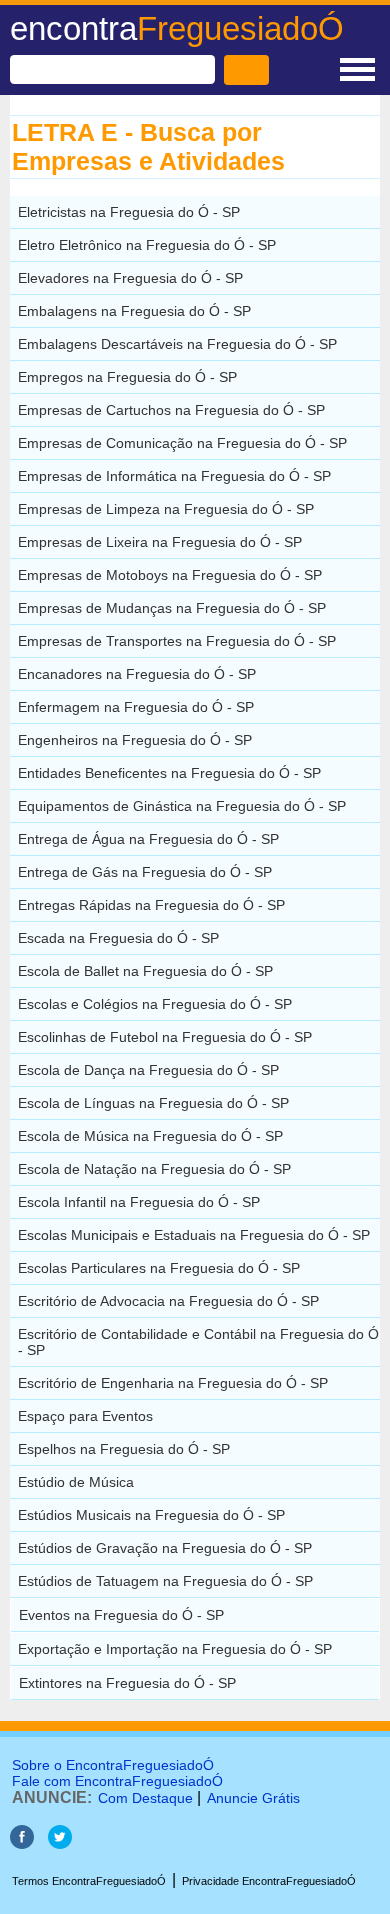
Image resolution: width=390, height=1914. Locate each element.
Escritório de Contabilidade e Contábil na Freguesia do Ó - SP (198, 1342)
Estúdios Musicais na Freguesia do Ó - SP (151, 1515)
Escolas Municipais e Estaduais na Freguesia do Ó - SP (194, 1235)
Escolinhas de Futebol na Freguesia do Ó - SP (165, 1037)
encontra (177, 28)
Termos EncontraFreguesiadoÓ (89, 1881)
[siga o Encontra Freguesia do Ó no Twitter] (60, 1843)
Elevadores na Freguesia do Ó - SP (130, 278)
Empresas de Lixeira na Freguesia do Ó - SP (160, 542)
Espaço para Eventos (85, 1416)
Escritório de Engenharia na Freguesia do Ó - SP (173, 1383)
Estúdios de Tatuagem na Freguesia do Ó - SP (165, 1581)
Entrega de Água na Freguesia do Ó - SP (148, 839)
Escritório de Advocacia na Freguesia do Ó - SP (168, 1301)
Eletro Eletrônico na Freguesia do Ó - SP (147, 245)
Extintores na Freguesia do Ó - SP (127, 1683)
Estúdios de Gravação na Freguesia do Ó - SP (165, 1548)
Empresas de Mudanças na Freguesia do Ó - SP (172, 608)
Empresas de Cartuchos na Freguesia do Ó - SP (171, 410)
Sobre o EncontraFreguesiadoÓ (113, 1765)
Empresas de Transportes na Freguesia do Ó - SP (177, 641)
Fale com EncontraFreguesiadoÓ (117, 1781)
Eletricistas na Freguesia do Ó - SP (129, 212)
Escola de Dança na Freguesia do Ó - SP (148, 1070)
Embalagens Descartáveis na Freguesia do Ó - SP (177, 344)
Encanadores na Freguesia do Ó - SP (137, 674)
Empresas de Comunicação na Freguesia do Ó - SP (182, 443)
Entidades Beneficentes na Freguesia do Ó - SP (169, 773)
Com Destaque (145, 1798)
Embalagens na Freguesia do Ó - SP (134, 311)
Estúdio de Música (76, 1482)
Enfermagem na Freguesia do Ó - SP (136, 707)
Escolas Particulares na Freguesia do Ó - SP (159, 1268)
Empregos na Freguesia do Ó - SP (127, 377)
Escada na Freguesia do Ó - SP (118, 938)
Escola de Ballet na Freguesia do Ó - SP (145, 971)
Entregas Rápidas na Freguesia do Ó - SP (151, 905)
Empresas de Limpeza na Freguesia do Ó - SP (166, 509)
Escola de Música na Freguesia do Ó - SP (150, 1136)
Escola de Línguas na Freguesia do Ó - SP (153, 1103)
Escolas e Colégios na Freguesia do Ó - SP (155, 1004)
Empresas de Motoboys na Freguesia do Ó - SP (170, 575)
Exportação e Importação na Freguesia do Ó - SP (175, 1649)
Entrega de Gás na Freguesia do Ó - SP (145, 872)
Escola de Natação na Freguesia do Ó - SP (154, 1169)
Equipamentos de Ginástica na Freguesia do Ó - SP (182, 806)
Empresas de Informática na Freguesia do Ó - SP (174, 476)
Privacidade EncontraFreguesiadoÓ (269, 1881)
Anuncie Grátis (253, 1798)
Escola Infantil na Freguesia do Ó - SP (139, 1202)
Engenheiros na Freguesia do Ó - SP (135, 740)
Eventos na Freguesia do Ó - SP (121, 1615)
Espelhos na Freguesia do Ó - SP (124, 1449)
